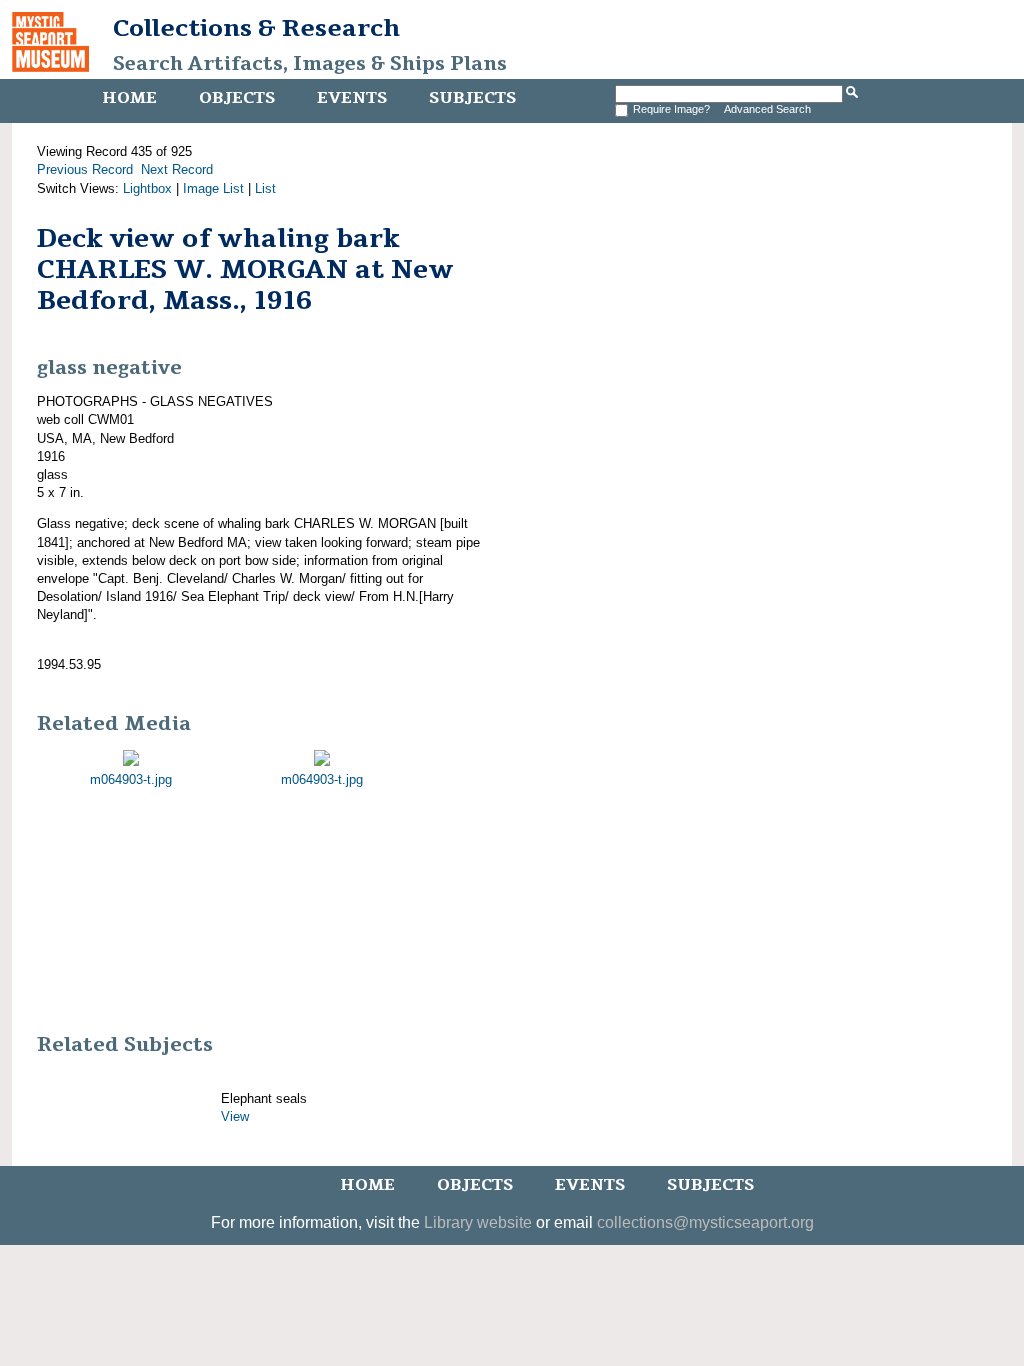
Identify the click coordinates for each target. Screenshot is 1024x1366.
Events (352, 98)
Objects (237, 98)
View (235, 1116)
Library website (478, 1222)
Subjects (472, 98)
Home (129, 98)
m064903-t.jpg (131, 779)
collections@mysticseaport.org (705, 1222)
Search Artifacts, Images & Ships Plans (310, 64)
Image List (213, 188)
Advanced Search (767, 109)
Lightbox (147, 188)
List (265, 188)
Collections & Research (256, 28)
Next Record (177, 169)
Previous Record (85, 169)
